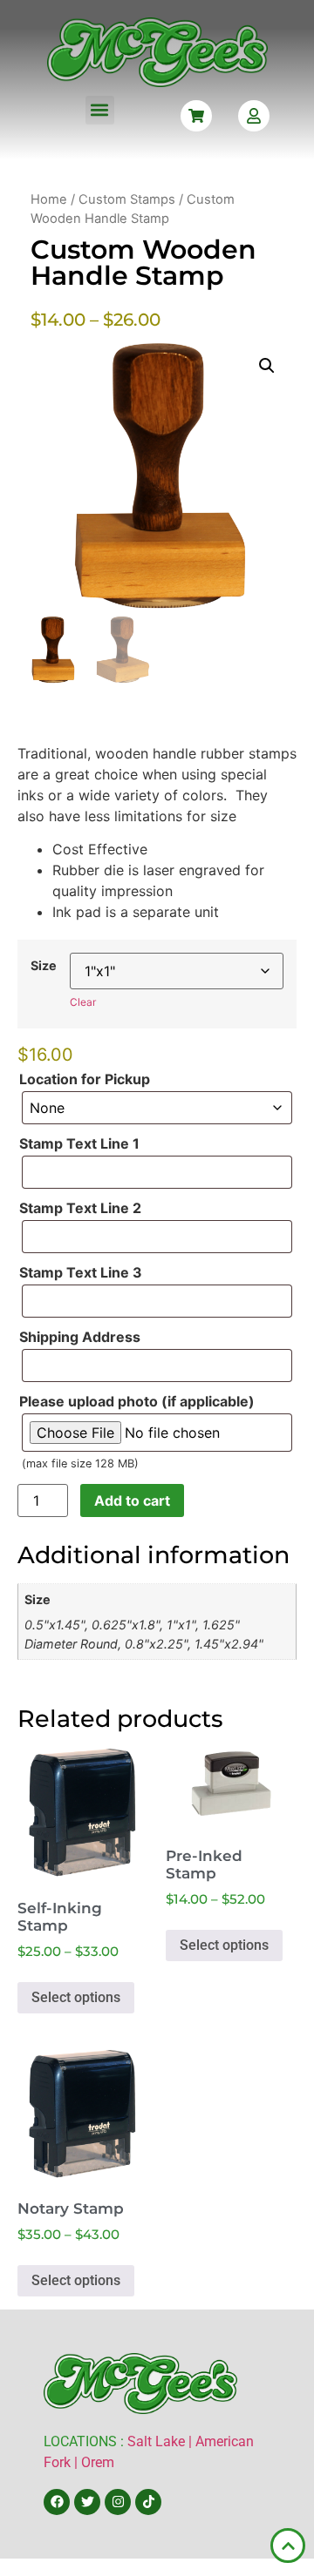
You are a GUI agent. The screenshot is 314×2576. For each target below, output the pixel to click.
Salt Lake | (161, 2441)
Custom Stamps (127, 199)
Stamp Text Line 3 (81, 1272)
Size (44, 966)
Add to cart (132, 1500)
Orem (98, 2462)
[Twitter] (87, 2502)
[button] (100, 110)
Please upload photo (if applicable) (137, 1401)
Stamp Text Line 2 (80, 1208)
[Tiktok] (148, 2502)
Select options (76, 1997)
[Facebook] (57, 2502)
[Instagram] (118, 2502)
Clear (83, 1002)
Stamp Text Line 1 (79, 1143)
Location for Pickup (85, 1079)
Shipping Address (80, 1337)
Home (49, 199)
